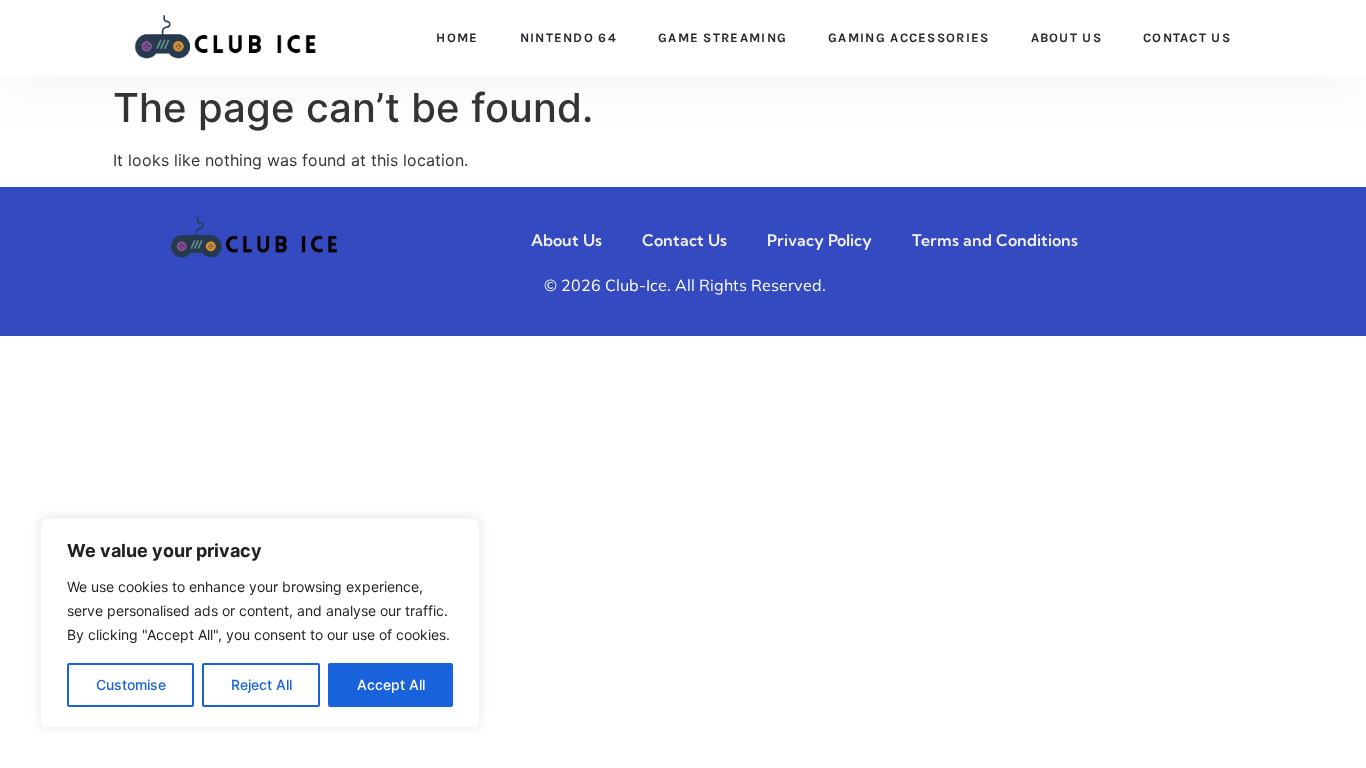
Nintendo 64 (568, 37)
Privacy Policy (819, 240)
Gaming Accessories (908, 37)
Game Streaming (722, 37)
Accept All (391, 684)
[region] (260, 623)
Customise (131, 684)
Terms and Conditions (995, 240)
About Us (1066, 37)
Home (457, 37)
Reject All (261, 684)
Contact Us (1187, 37)
